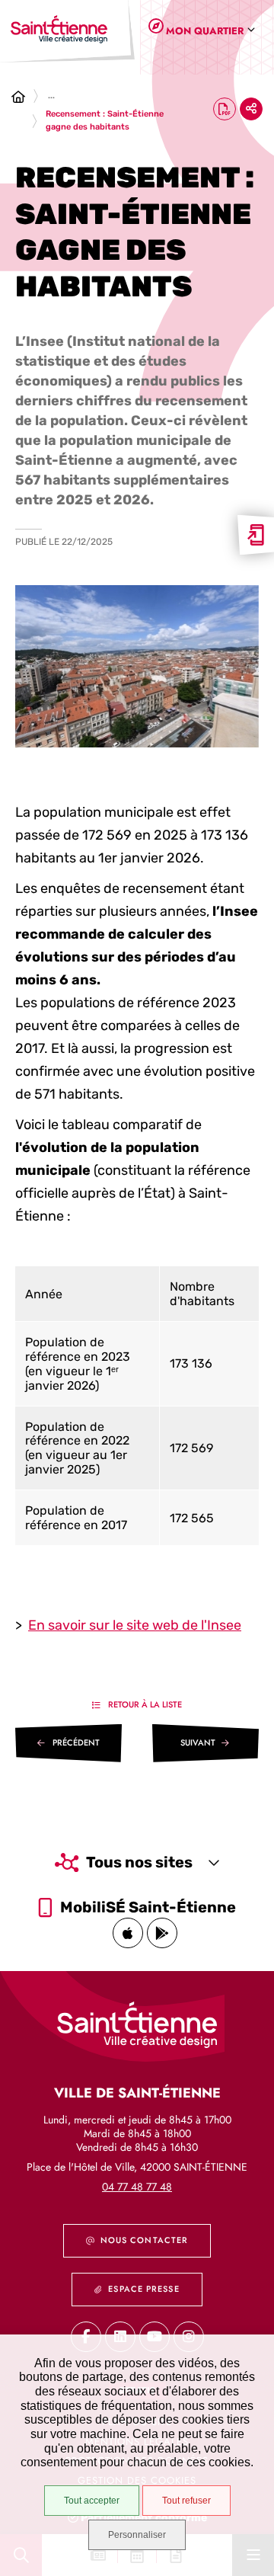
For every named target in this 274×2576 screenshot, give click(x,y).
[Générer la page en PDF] (225, 109)
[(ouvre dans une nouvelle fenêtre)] (128, 1933)
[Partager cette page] (251, 109)
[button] (137, 666)
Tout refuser (186, 2501)
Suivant (198, 1742)
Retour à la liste (145, 1704)
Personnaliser (137, 2535)
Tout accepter (92, 2501)
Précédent (76, 1742)
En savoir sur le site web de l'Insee (135, 1625)
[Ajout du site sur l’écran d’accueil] (256, 535)
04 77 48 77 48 (137, 2187)
